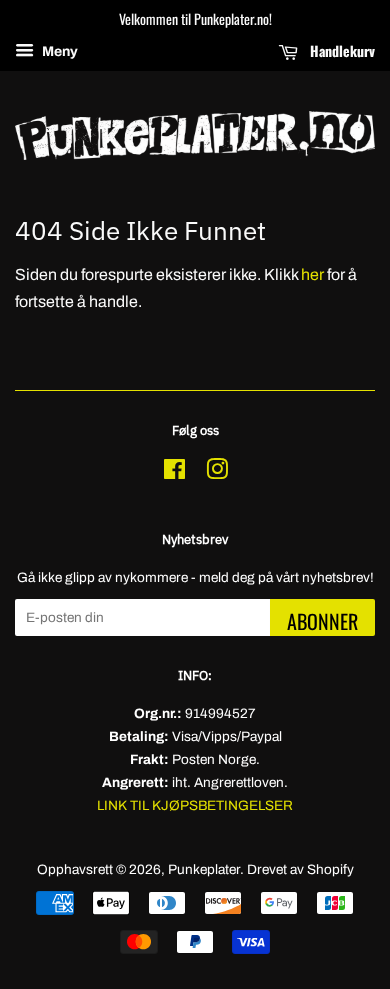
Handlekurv (340, 50)
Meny (58, 51)
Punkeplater (204, 869)
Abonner (322, 621)
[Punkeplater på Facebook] (174, 473)
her (312, 274)
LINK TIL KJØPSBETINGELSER (195, 805)
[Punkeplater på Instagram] (217, 473)
